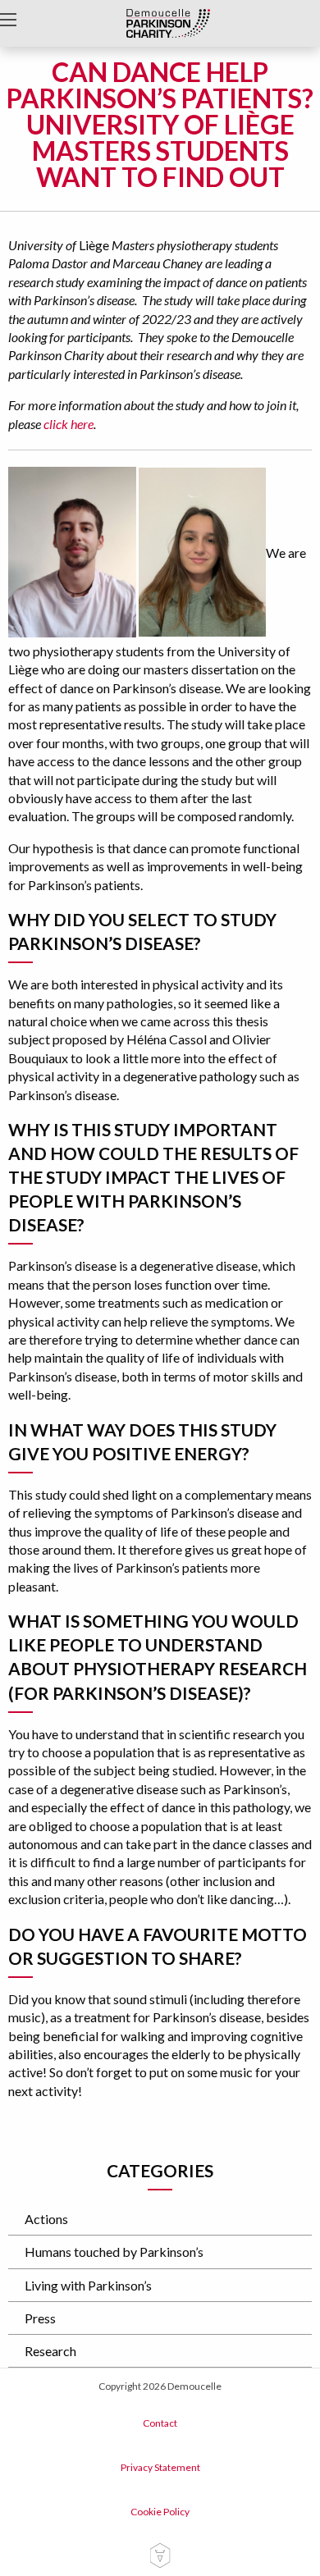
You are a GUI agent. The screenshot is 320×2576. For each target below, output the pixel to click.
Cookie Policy (160, 2512)
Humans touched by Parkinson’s (114, 2252)
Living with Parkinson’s (88, 2285)
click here (69, 424)
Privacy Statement (160, 2467)
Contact (160, 2423)
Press (40, 2318)
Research (50, 2351)
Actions (46, 2219)
